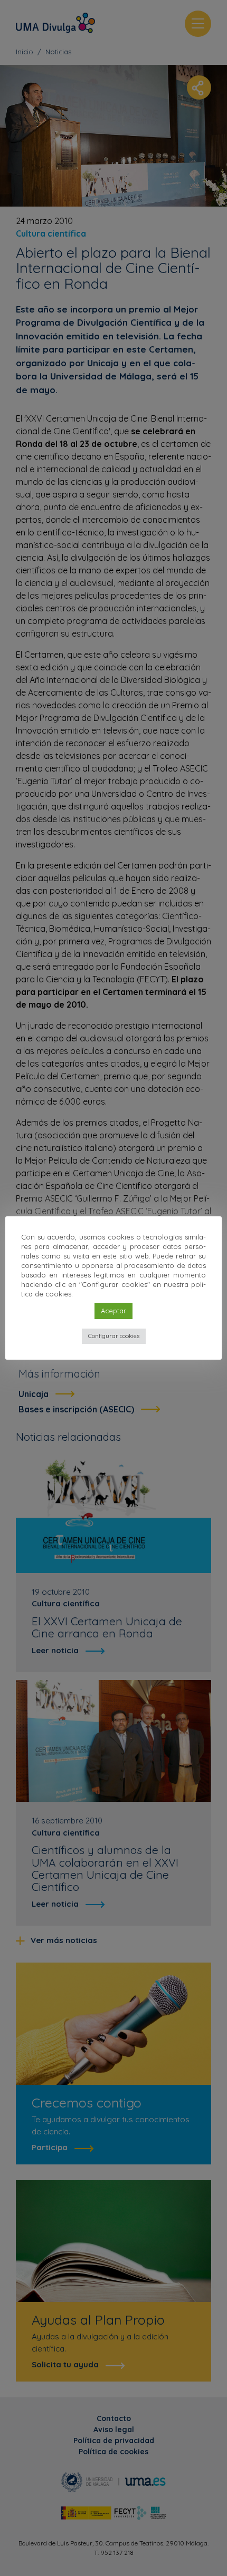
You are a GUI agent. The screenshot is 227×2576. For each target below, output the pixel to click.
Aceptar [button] (113, 1311)
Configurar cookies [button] (114, 1336)
